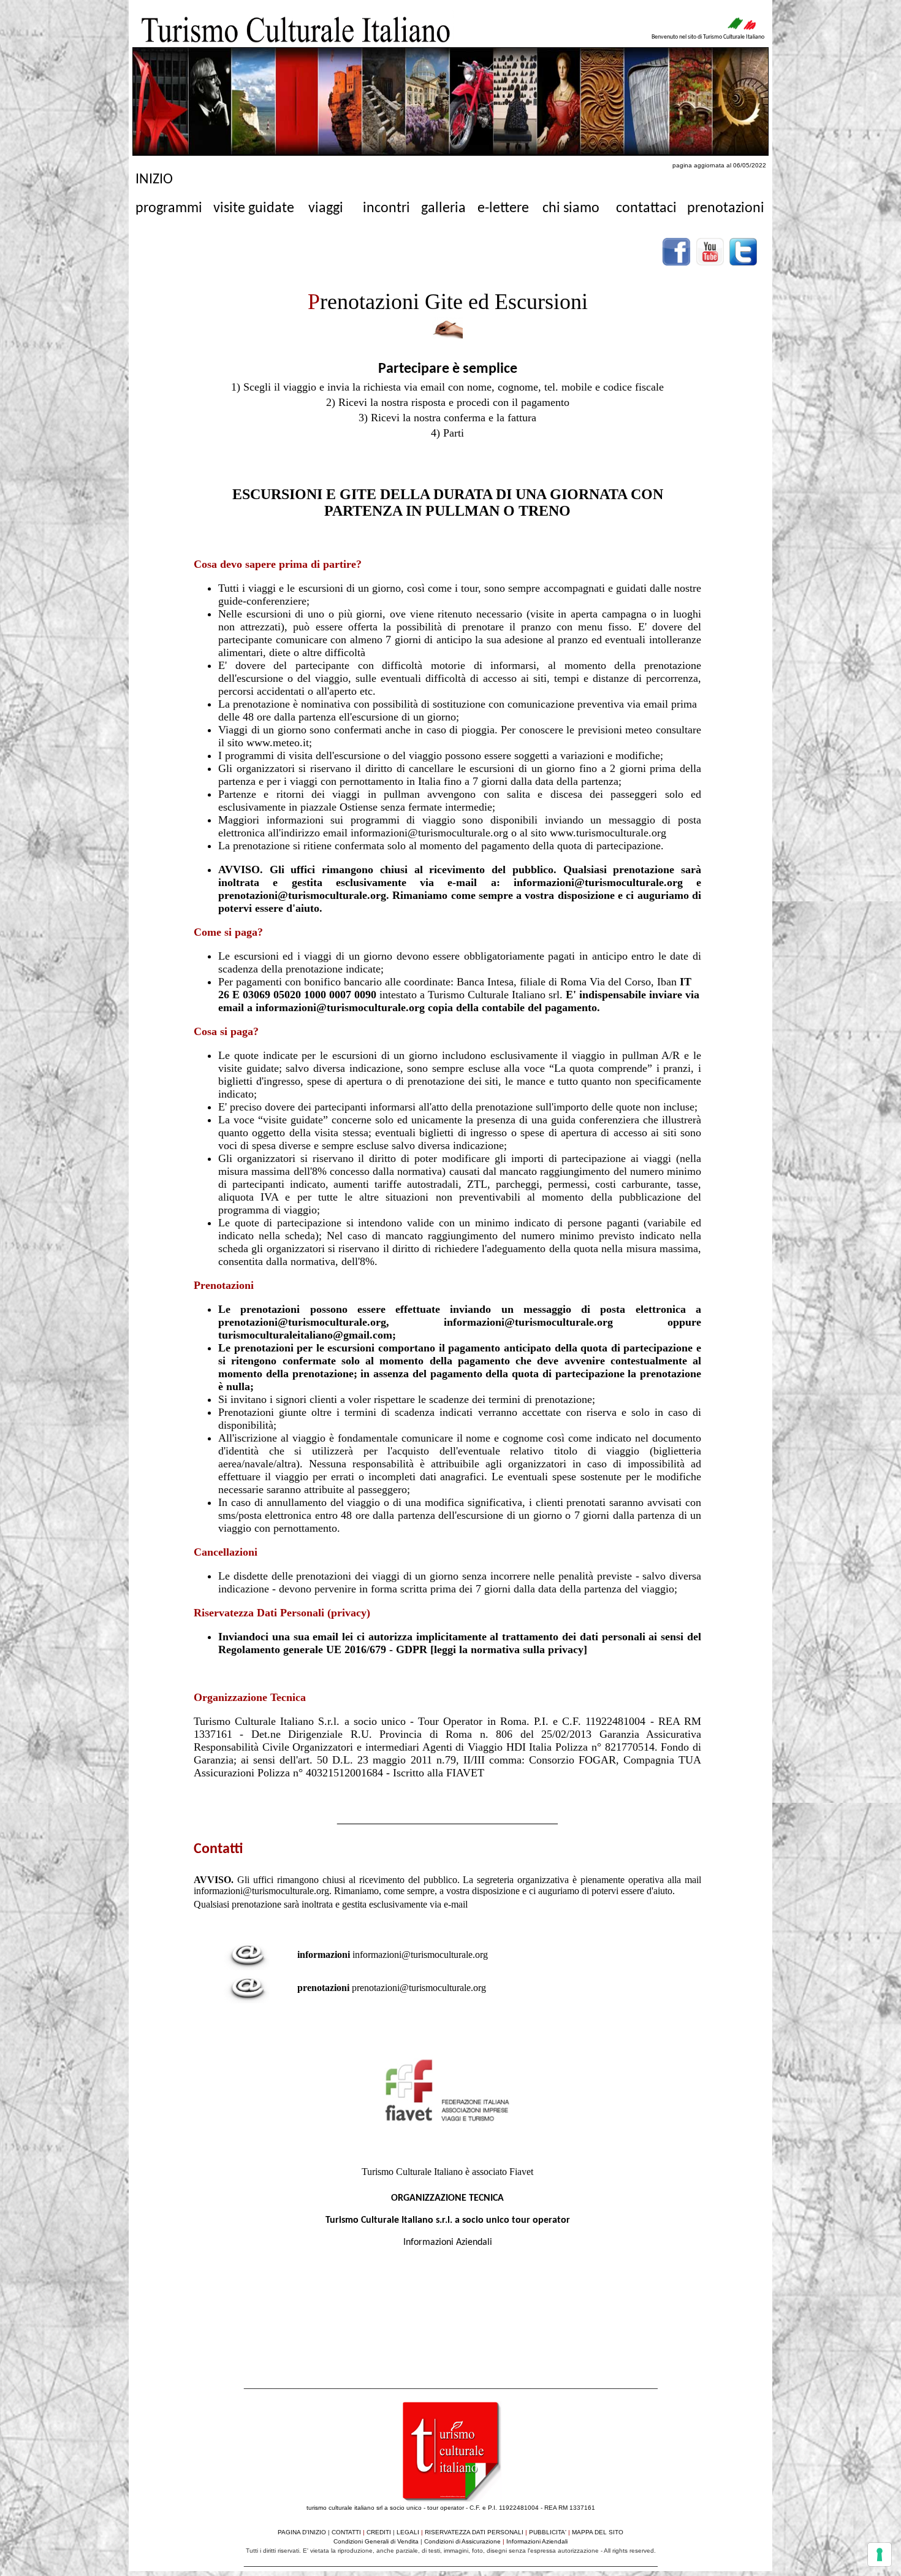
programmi (169, 208)
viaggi (326, 208)
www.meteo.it (278, 743)
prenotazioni (726, 208)
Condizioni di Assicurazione (463, 2541)
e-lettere (503, 208)
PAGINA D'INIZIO (302, 2532)
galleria (443, 208)
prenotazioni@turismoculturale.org (419, 1988)
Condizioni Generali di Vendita (376, 2541)
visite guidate (254, 208)
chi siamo (571, 208)
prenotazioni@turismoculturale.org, (331, 1322)
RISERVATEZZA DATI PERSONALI (474, 2532)
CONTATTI (346, 2532)
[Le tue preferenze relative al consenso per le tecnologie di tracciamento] (880, 2555)
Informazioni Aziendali (448, 2242)
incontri (386, 208)
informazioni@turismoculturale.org (528, 1322)
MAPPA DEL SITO (598, 2532)
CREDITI (379, 2532)
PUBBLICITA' (548, 2532)
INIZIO (154, 180)
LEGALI (408, 2532)
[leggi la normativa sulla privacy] (509, 1649)
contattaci (646, 208)
